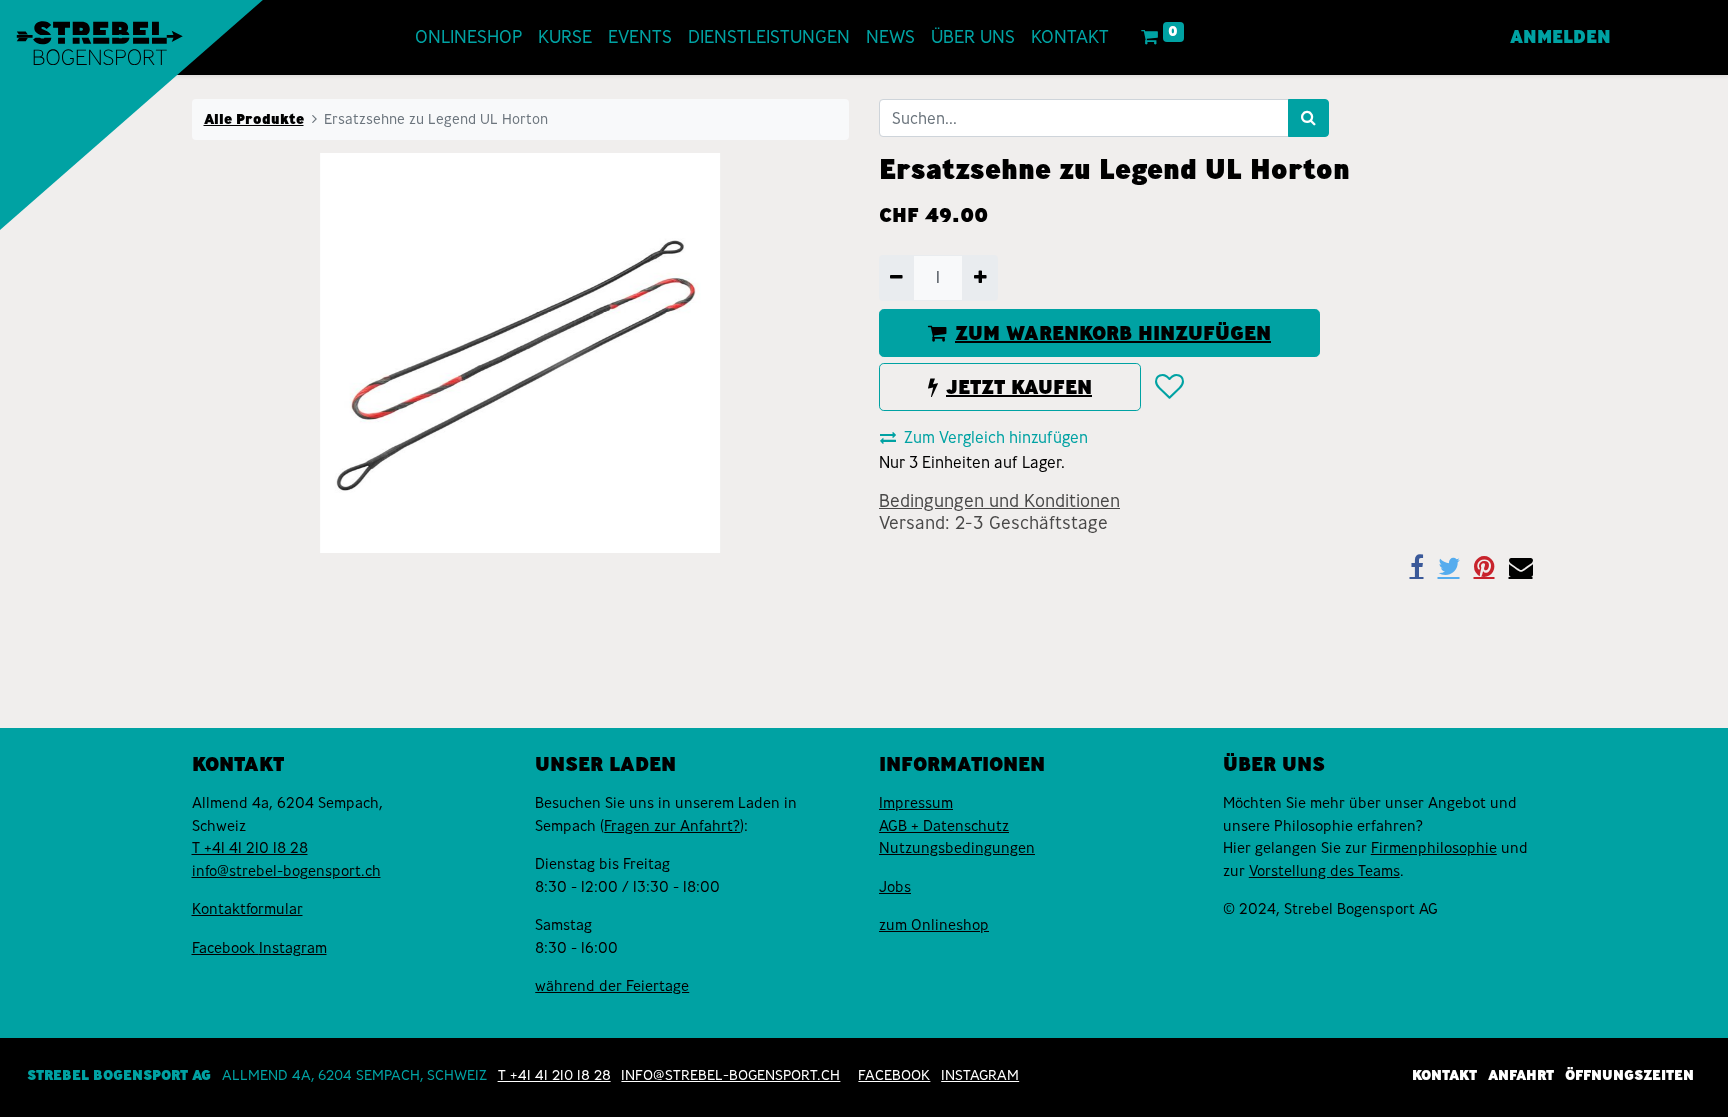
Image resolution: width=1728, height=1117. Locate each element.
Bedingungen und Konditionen (999, 501)
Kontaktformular (247, 909)
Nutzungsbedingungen (957, 848)
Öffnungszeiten (1629, 1075)
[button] (1168, 387)
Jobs (895, 887)
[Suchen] (1308, 118)
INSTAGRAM (980, 1075)
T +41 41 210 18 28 (250, 848)
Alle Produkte (254, 119)
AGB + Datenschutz (944, 826)
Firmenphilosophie (1434, 848)
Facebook (225, 948)
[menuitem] (468, 37)
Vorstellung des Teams (1324, 871)
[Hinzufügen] (979, 278)
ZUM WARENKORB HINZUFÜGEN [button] (1113, 333)
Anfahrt (1521, 1075)
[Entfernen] (896, 278)
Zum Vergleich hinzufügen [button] (996, 437)
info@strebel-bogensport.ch (286, 871)
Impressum (916, 803)
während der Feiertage (612, 986)
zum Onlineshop (934, 925)
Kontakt (1444, 1075)
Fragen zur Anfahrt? (672, 826)
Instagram (293, 948)
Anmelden (1560, 37)
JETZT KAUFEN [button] (1019, 387)
